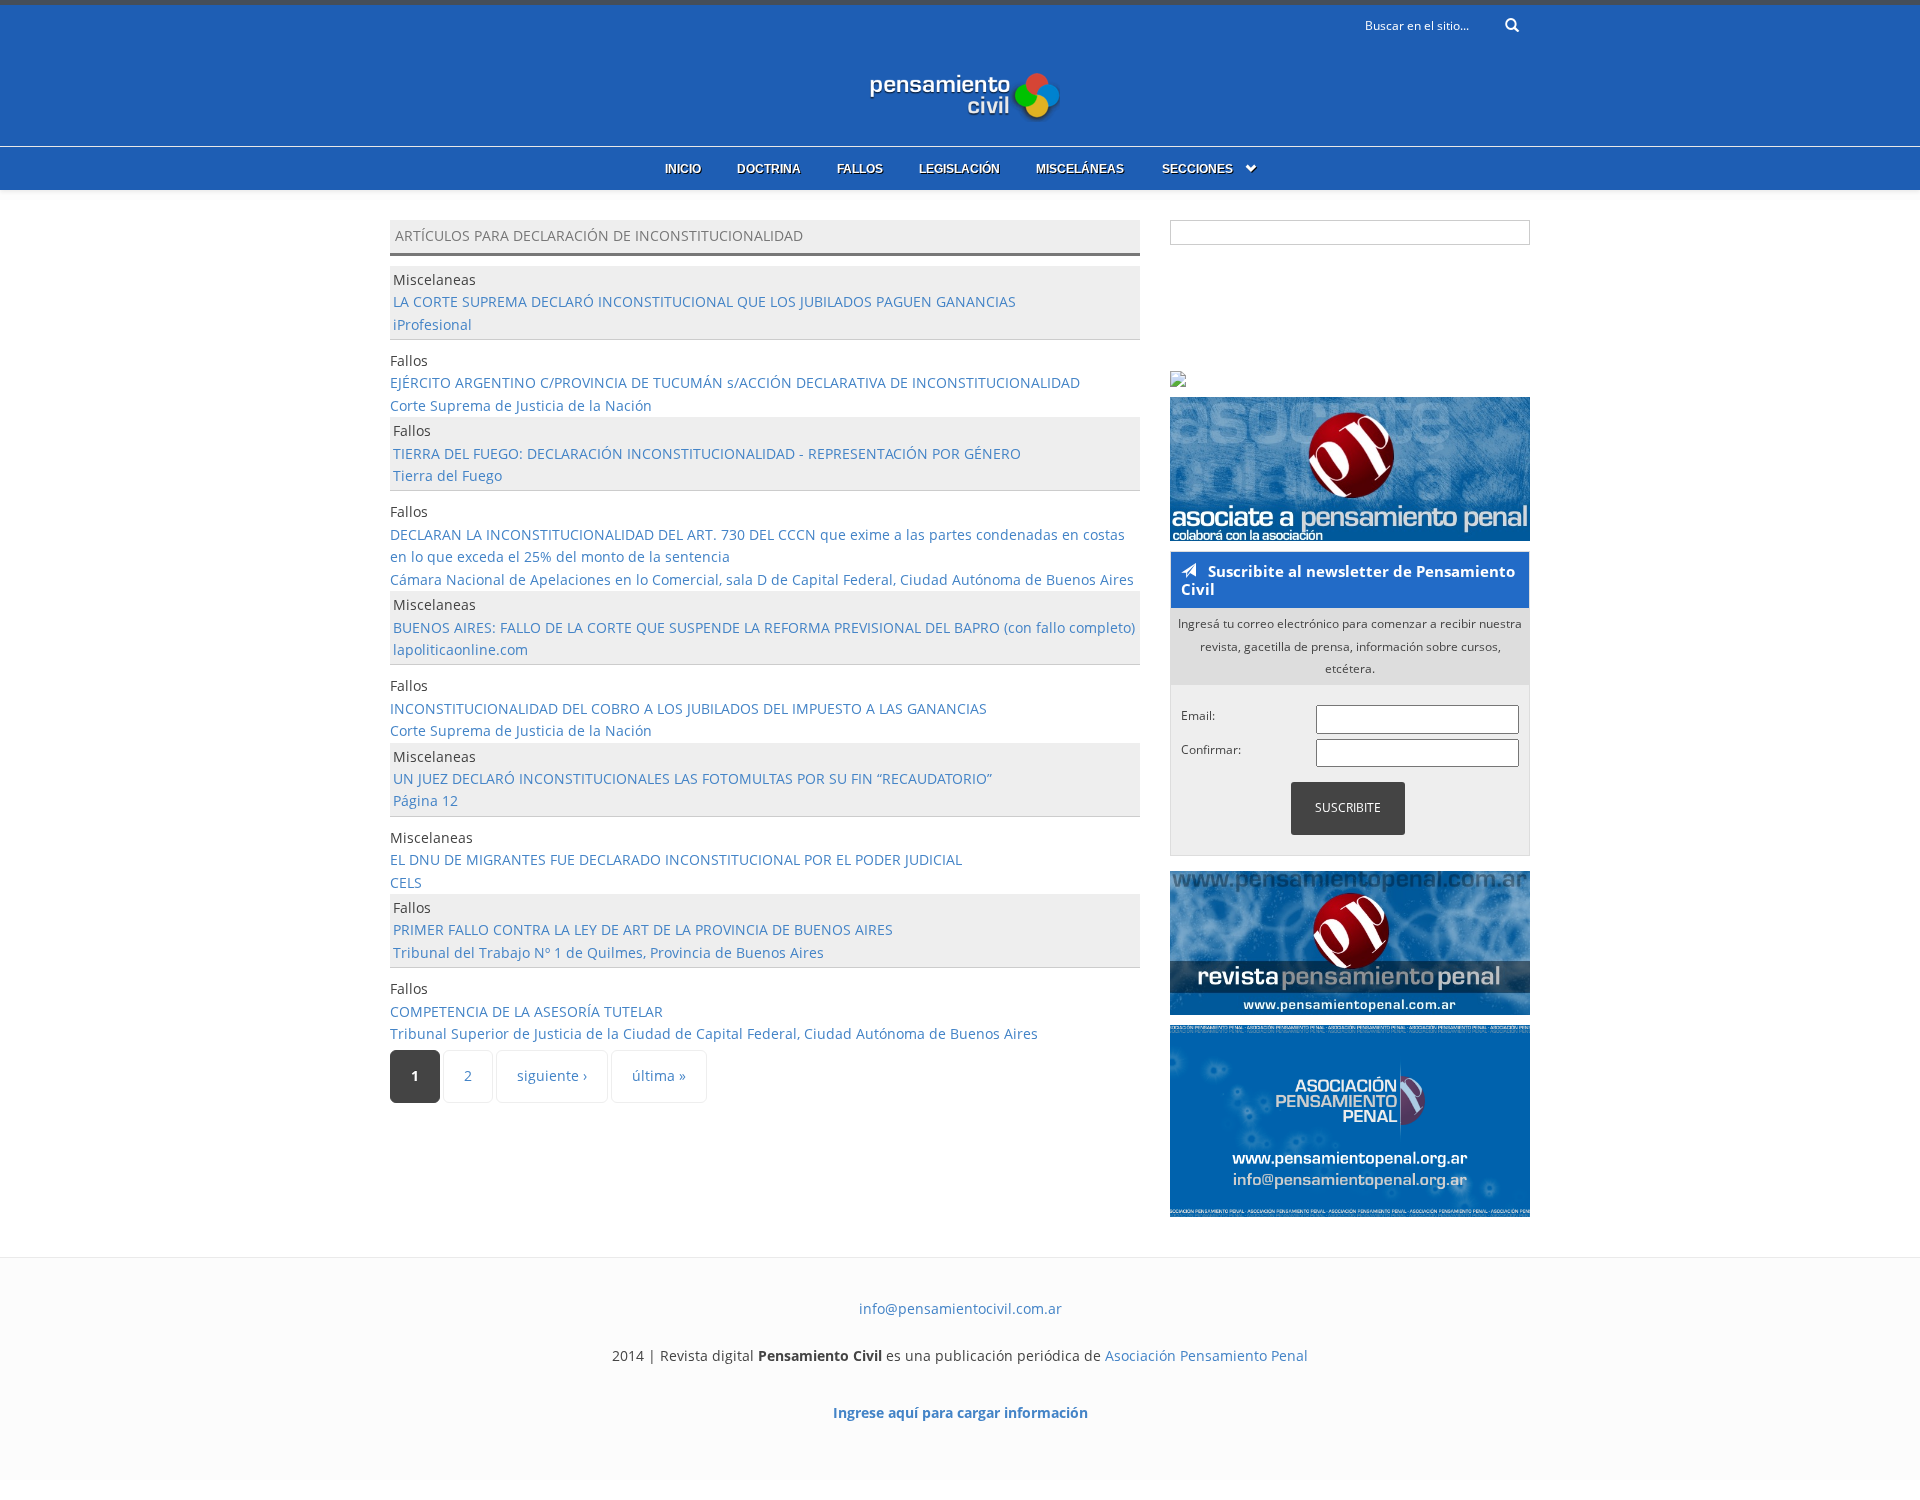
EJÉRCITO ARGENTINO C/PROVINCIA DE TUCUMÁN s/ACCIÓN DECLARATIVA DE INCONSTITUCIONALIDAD (735, 382)
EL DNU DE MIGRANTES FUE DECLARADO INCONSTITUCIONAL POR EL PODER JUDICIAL (676, 859)
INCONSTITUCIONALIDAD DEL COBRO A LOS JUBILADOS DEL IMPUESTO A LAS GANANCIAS (688, 708)
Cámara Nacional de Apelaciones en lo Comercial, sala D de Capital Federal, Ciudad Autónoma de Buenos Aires (762, 579)
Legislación (959, 169)
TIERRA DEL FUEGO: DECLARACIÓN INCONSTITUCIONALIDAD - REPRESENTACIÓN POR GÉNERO (707, 453)
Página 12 (425, 800)
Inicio (683, 169)
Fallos (860, 169)
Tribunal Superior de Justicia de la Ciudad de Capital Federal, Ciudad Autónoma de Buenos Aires (714, 1033)
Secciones (1197, 169)
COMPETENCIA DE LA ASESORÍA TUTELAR (526, 1011)
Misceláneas (1080, 169)
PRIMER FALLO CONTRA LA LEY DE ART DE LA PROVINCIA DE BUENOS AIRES (643, 929)
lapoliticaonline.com (460, 649)
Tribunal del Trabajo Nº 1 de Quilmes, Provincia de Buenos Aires (608, 952)
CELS (406, 882)
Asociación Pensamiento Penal (1206, 1355)
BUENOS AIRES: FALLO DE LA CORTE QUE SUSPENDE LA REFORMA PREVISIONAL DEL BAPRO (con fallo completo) (764, 627)
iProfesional (432, 324)
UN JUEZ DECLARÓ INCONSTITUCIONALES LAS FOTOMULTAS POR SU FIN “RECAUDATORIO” (692, 778)
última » (659, 1075)
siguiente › (552, 1075)
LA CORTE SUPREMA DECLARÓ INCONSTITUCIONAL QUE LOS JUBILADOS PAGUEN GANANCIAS (704, 301)
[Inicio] (960, 92)
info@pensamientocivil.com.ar (960, 1308)
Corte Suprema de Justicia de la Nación (521, 405)
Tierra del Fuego (447, 475)
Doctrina (769, 169)
